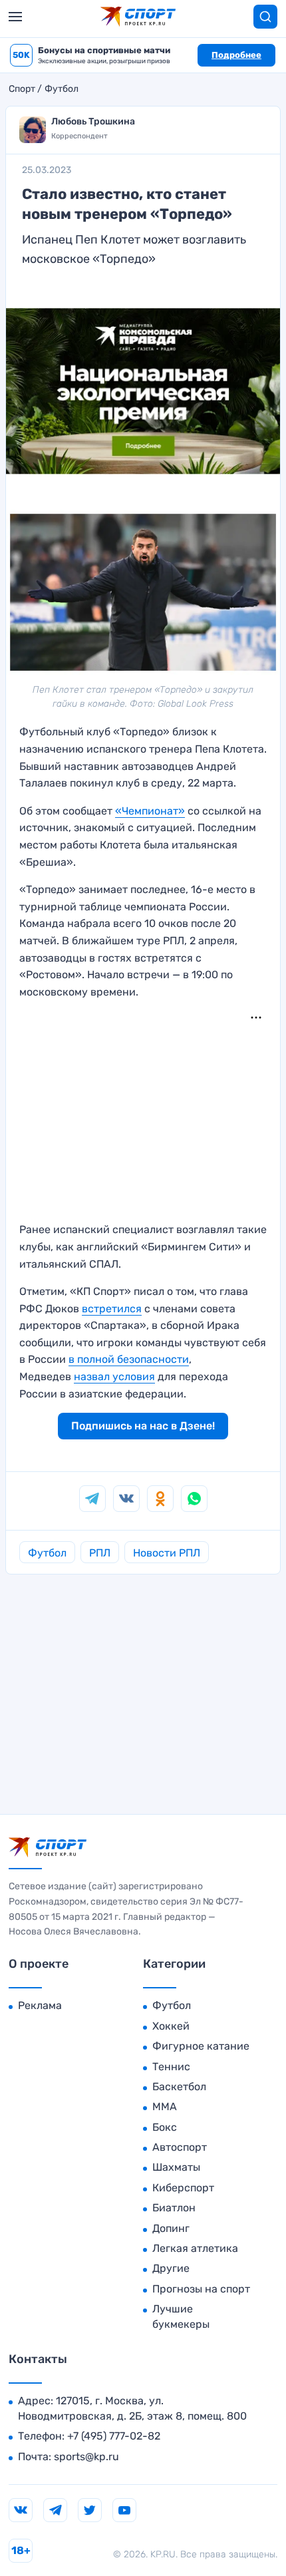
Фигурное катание (201, 2046)
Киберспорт (183, 2188)
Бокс (165, 2127)
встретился (112, 1309)
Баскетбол (179, 2087)
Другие (171, 2268)
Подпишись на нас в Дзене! (143, 1426)
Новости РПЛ (167, 1553)
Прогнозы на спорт (201, 2289)
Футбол (62, 89)
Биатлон (174, 2208)
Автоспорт (180, 2147)
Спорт (22, 89)
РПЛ (100, 1553)
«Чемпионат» (150, 811)
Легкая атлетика (195, 2248)
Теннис (171, 2067)
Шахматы (176, 2167)
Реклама (40, 2005)
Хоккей (171, 2026)
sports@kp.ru (86, 2457)
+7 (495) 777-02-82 (114, 2436)
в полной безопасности (129, 1359)
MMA (165, 2107)
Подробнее (236, 55)
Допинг (171, 2228)
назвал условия (114, 1377)
